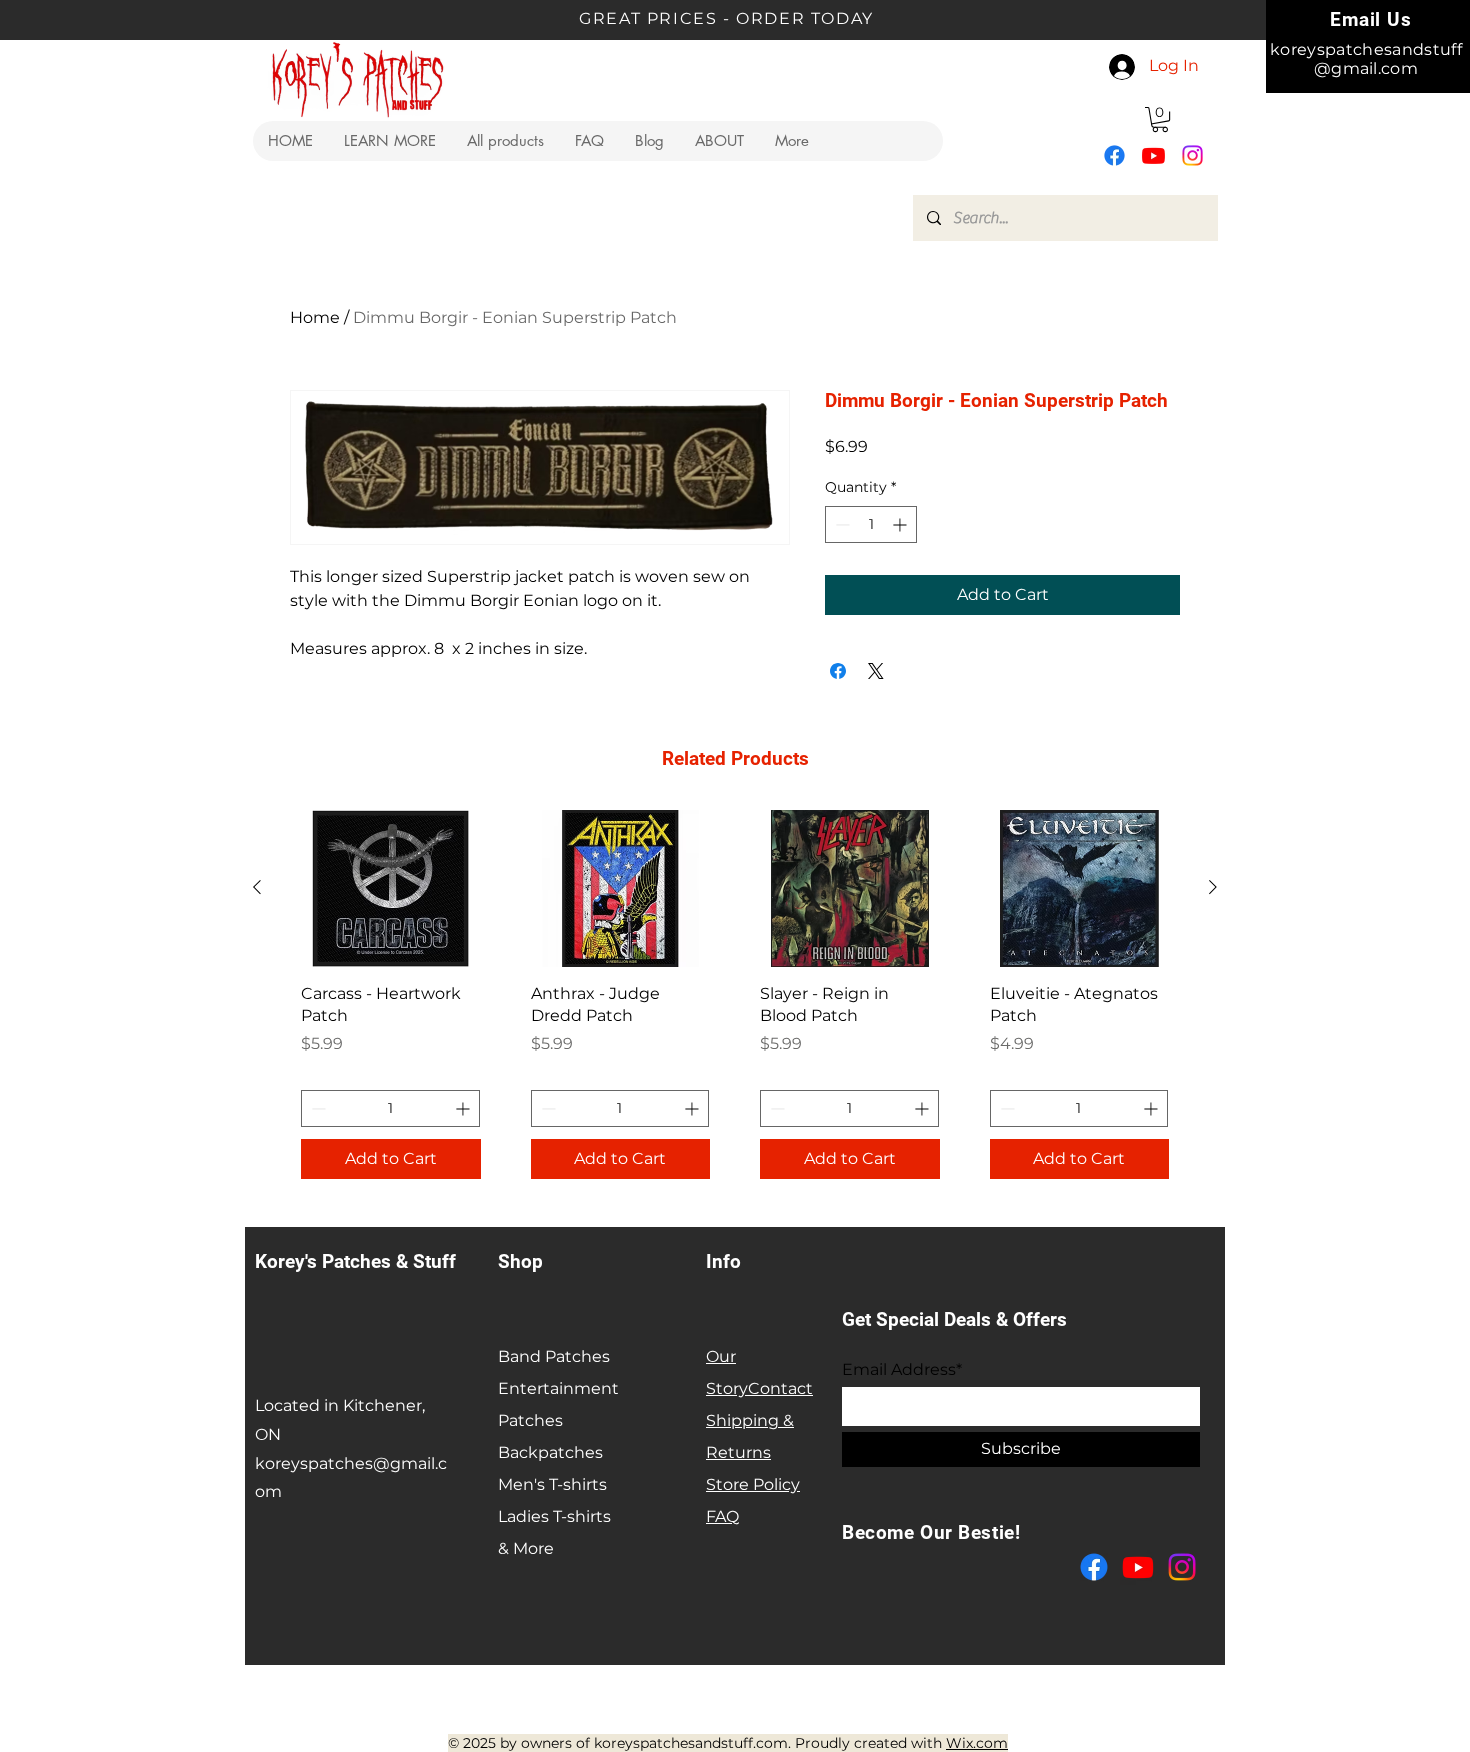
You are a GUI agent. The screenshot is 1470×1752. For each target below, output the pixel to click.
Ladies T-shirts (554, 1516)
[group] (735, 1002)
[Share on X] (876, 671)
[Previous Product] (257, 887)
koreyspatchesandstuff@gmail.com (1366, 59)
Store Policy (753, 1484)
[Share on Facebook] (838, 671)
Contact (780, 1388)
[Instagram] (1192, 155)
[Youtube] (1153, 155)
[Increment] (901, 524)
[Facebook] (1114, 155)
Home (315, 317)
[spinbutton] (871, 524)
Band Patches (554, 1356)
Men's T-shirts (552, 1484)
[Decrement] (840, 524)
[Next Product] (1213, 887)
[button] (389, 141)
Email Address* (902, 1370)
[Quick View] (391, 888)
